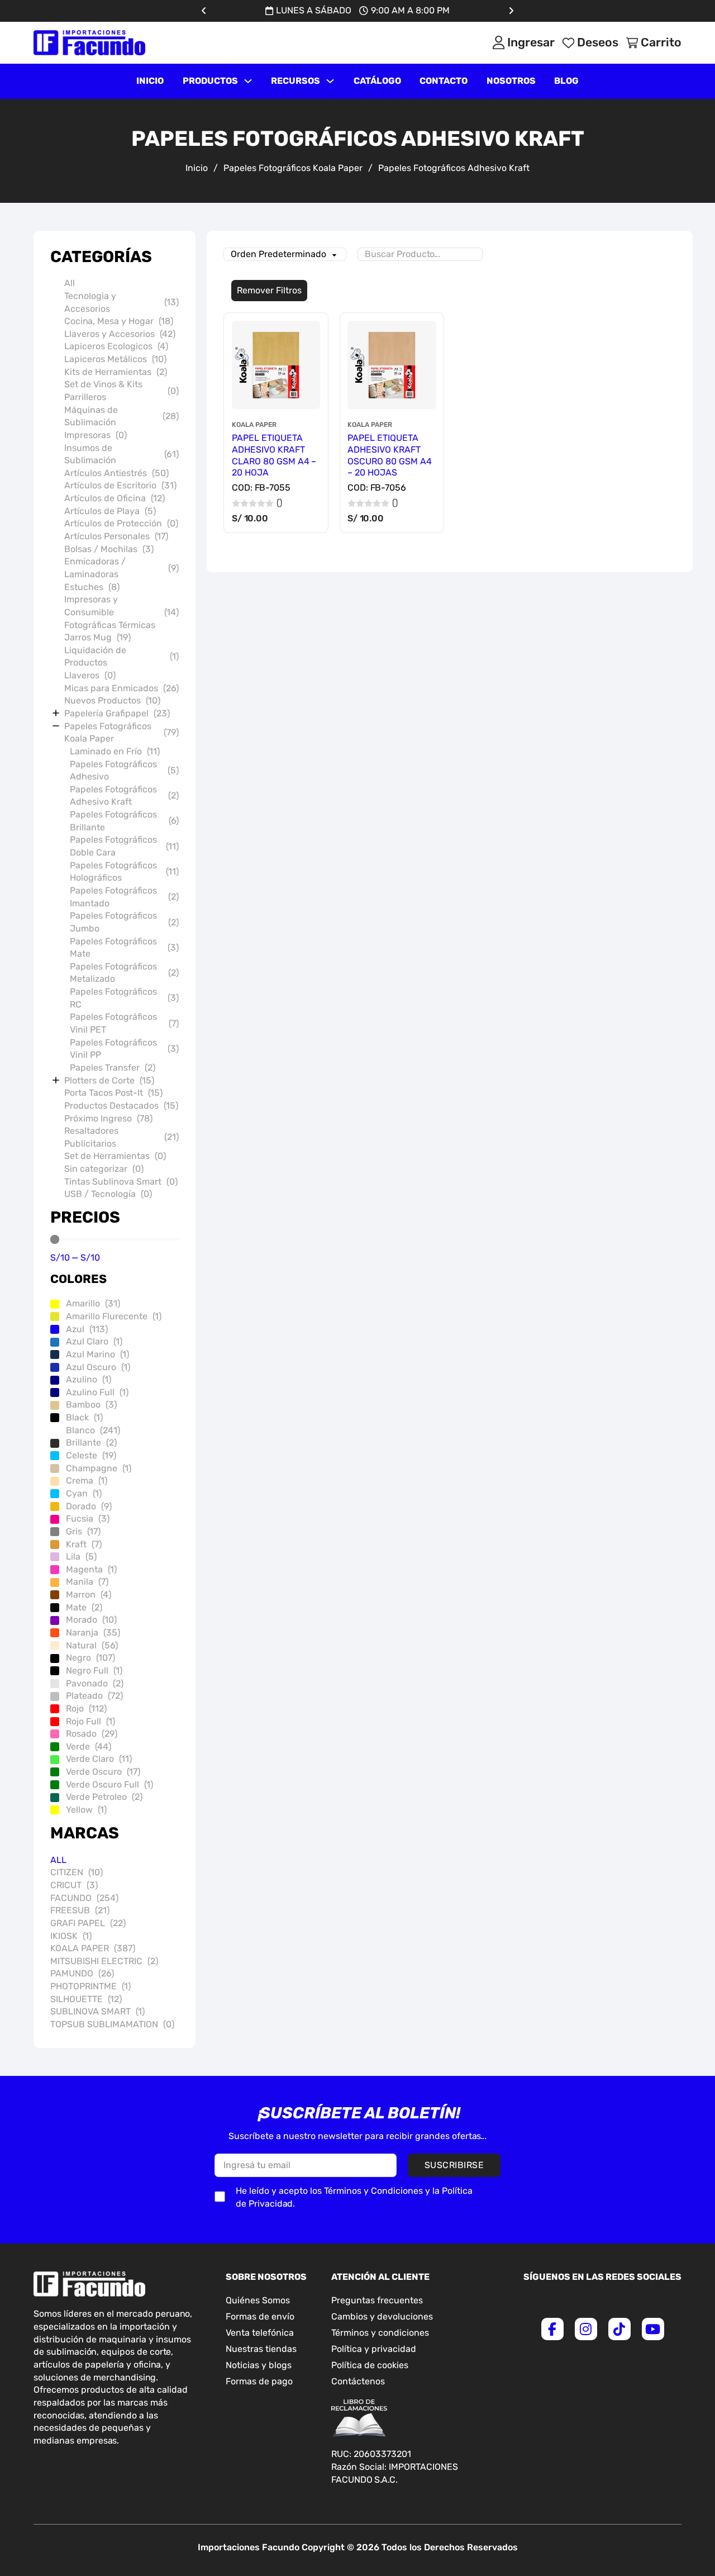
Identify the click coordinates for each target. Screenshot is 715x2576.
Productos (210, 81)
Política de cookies (370, 2365)
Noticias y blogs (259, 2365)
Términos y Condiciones (373, 2191)
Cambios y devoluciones (382, 2316)
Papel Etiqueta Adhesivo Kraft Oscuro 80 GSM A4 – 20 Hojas (390, 455)
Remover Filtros (269, 290)
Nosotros (511, 81)
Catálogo (377, 81)
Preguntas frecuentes (377, 2300)
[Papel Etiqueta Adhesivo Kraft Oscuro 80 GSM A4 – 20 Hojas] (392, 365)
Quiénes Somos (258, 2300)
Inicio (150, 81)
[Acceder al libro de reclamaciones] (359, 2418)
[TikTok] (619, 2329)
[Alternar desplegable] (248, 81)
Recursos (295, 81)
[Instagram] (586, 2329)
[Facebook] (552, 2329)
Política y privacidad (374, 2349)
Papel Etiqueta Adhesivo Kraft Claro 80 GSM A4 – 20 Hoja (274, 455)
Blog (566, 81)
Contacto (444, 81)
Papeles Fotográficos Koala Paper (293, 168)
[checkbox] (220, 2197)
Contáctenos (358, 2381)
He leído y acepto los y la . (354, 2197)
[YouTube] (653, 2329)
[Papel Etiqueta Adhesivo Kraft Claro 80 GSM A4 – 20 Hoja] (276, 365)
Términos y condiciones (380, 2333)
